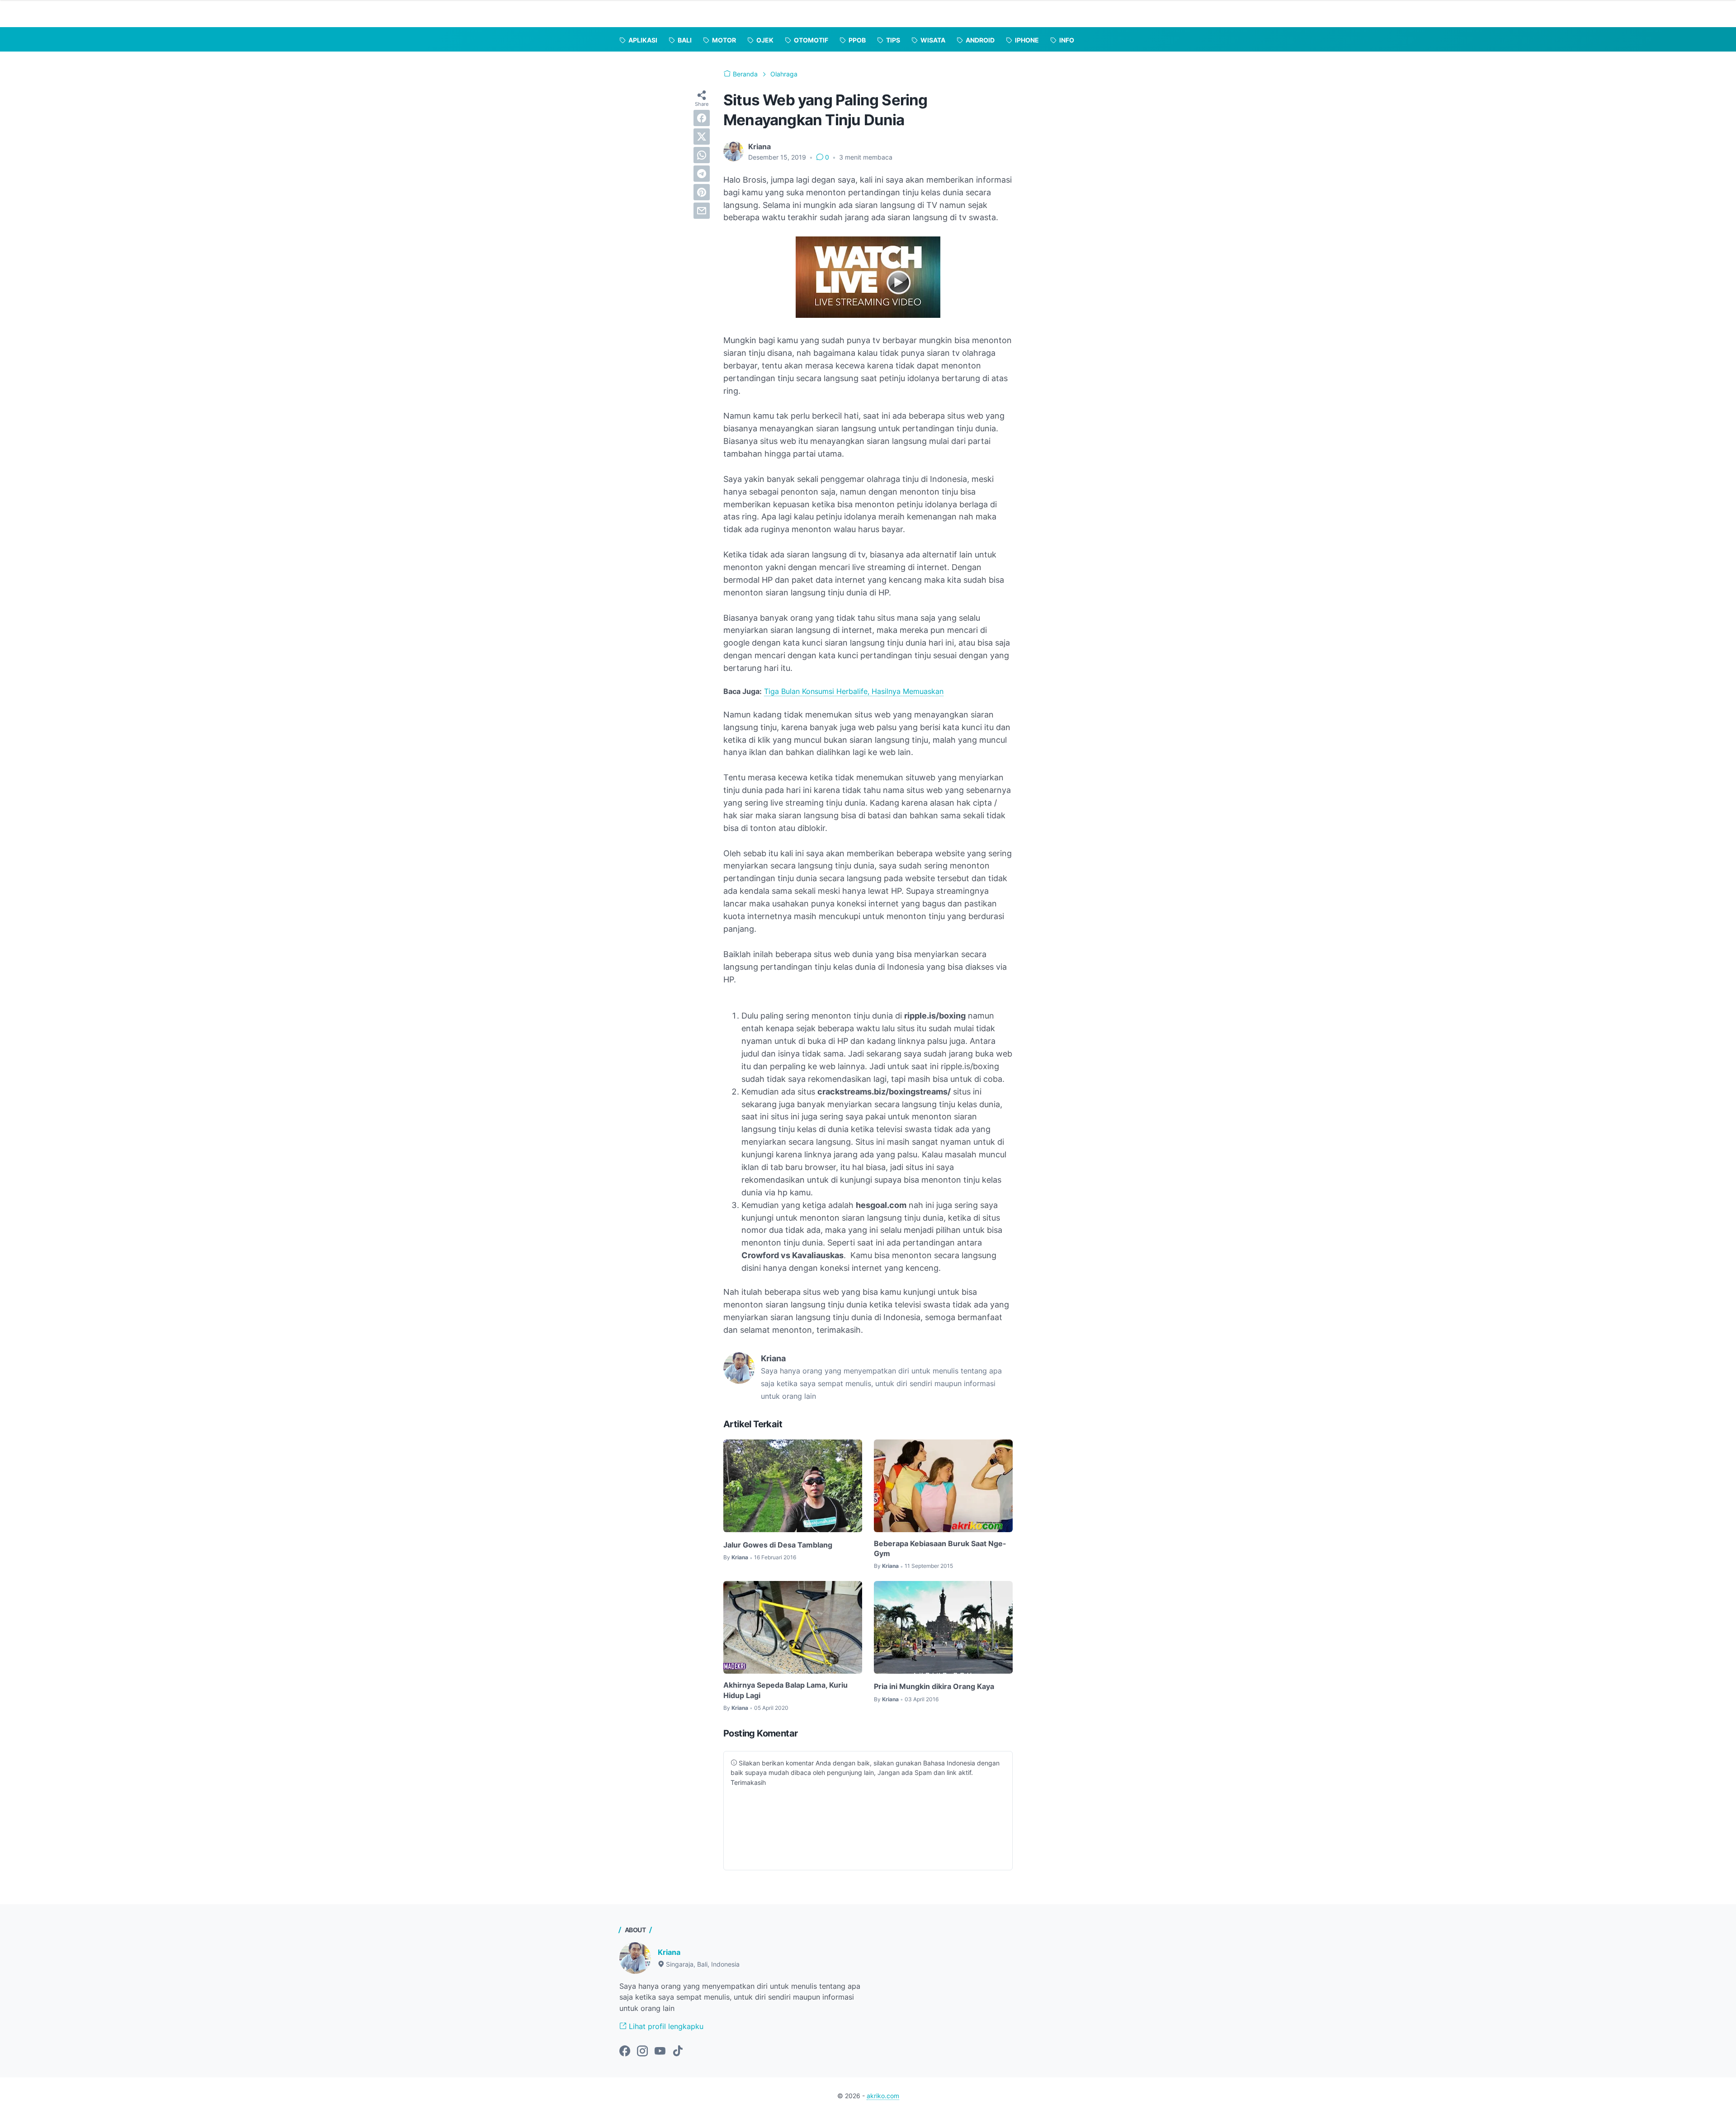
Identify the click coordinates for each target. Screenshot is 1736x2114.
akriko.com (883, 2096)
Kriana (669, 1952)
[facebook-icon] (625, 2052)
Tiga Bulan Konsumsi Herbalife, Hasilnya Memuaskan (854, 691)
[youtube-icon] (660, 2052)
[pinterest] (702, 192)
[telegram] (702, 174)
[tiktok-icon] (678, 2052)
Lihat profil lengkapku (665, 2026)
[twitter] (702, 137)
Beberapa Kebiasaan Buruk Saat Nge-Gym (940, 1548)
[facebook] (702, 118)
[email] (702, 211)
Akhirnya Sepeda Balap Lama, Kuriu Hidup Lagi (785, 1690)
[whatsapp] (702, 155)
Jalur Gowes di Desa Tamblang (778, 1545)
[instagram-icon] (642, 2052)
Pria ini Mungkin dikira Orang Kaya (934, 1686)
